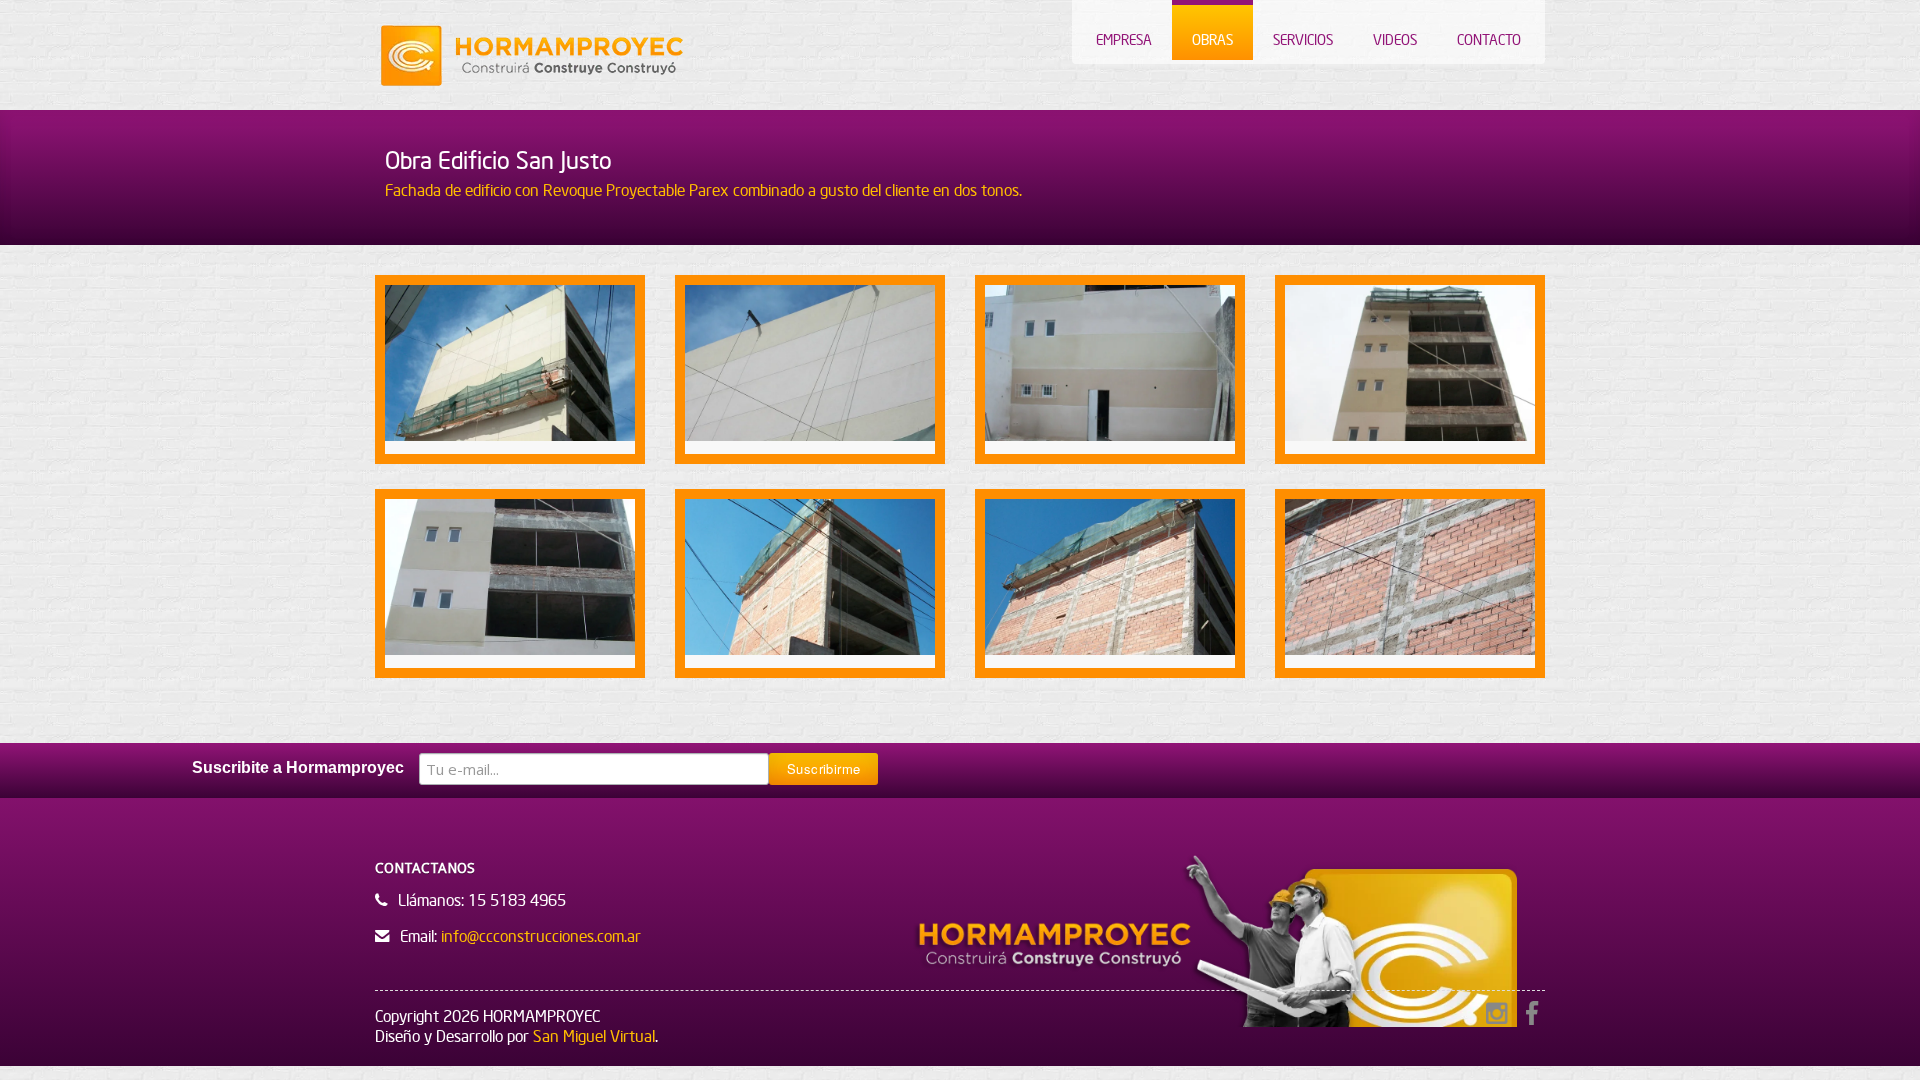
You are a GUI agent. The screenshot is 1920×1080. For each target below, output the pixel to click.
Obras (1212, 39)
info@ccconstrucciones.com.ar (541, 936)
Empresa (1124, 39)
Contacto (1489, 39)
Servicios (1303, 39)
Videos (1395, 39)
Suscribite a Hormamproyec (298, 767)
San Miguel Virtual (594, 1036)
